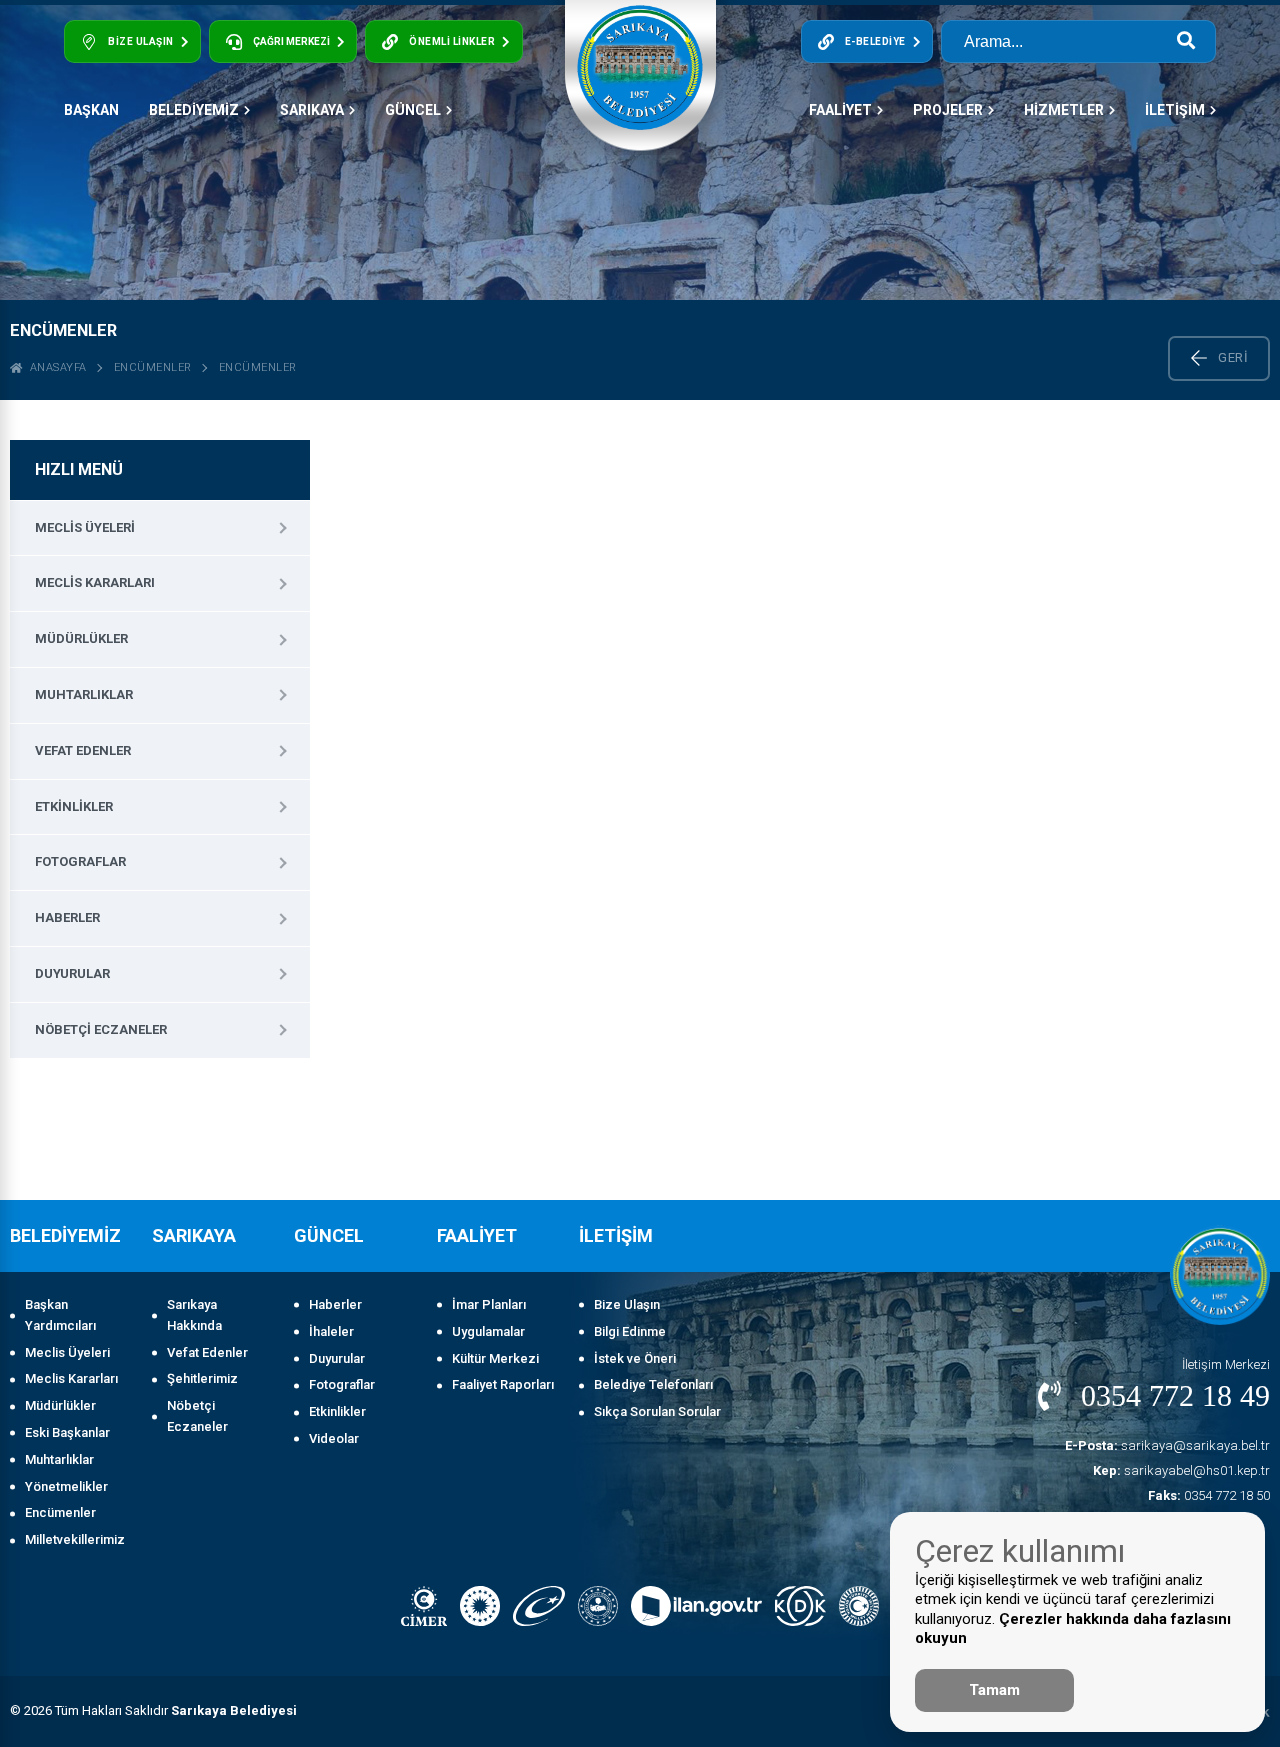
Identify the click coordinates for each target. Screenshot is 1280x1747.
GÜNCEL (413, 110)
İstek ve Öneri (635, 1358)
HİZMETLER (1064, 110)
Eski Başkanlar (67, 1432)
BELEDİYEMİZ (194, 110)
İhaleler (331, 1331)
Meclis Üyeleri (85, 527)
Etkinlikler (74, 806)
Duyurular (72, 973)
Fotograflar (80, 861)
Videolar (334, 1438)
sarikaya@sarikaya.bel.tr (1167, 1445)
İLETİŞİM (1175, 110)
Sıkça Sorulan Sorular (657, 1411)
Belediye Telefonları (653, 1384)
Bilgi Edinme (630, 1331)
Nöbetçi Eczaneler (101, 1029)
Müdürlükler (81, 638)
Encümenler (153, 367)
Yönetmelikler (66, 1486)
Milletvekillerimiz (75, 1539)
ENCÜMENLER (258, 367)
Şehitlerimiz (202, 1378)
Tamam (994, 1690)
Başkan (91, 110)
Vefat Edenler (83, 750)
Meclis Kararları (95, 582)
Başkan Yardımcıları (60, 1315)
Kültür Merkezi (495, 1358)
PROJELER (948, 110)
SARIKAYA (312, 110)
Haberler (67, 917)
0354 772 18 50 (1209, 1495)
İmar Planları (489, 1304)
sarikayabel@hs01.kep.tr (1181, 1470)
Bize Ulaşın (627, 1304)
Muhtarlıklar (84, 694)
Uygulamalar (488, 1331)
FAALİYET (840, 110)
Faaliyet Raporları (503, 1384)
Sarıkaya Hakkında (194, 1315)
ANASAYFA (55, 367)
